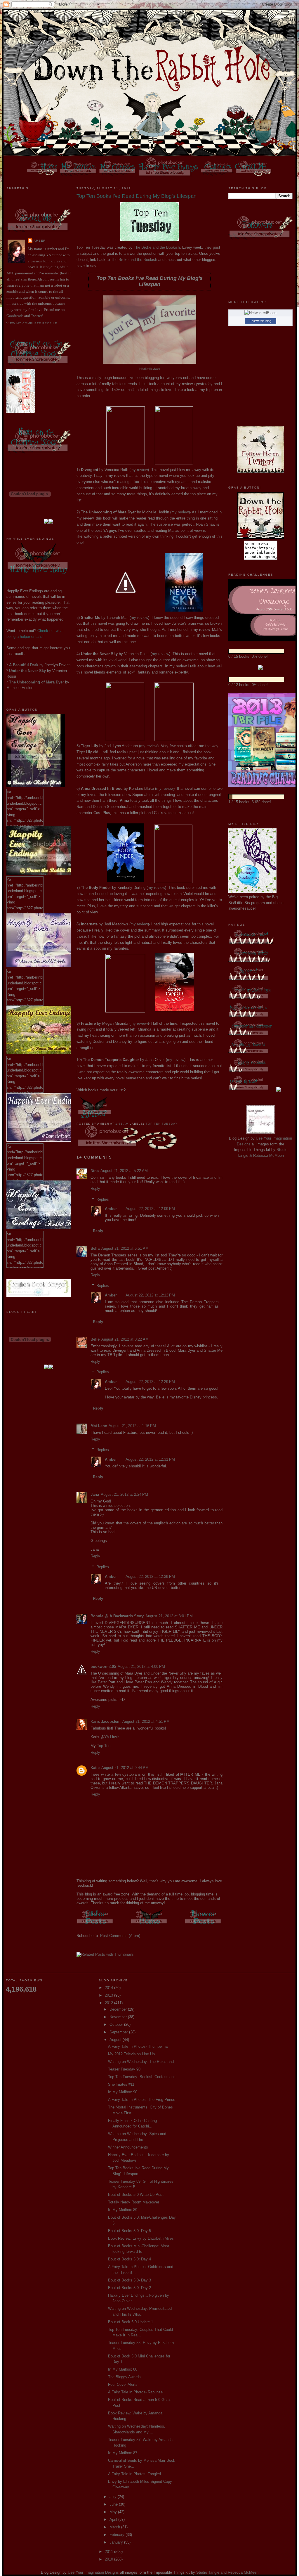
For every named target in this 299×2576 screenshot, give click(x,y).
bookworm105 (103, 1667)
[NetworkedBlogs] (260, 313)
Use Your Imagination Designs (93, 2572)
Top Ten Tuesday (162, 1124)
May (114, 2512)
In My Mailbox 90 (123, 2092)
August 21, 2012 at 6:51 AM (125, 1248)
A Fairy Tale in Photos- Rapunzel (136, 2392)
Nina (95, 1171)
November (119, 2017)
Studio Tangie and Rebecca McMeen (227, 2572)
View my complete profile (32, 323)
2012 (109, 2003)
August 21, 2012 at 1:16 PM (132, 1426)
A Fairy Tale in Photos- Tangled (134, 2474)
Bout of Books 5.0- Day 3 (129, 2280)
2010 (109, 2559)
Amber (40, 241)
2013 (109, 1995)
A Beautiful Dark (24, 665)
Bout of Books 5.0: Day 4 (129, 2259)
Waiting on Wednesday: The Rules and (141, 2062)
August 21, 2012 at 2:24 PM (124, 1494)
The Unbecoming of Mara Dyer (36, 682)
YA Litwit (112, 1737)
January (117, 2542)
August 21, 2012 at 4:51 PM (146, 1721)
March (115, 2527)
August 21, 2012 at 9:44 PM (125, 1768)
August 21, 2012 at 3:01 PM (169, 1616)
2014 (109, 1988)
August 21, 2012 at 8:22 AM (125, 1339)
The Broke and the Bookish (157, 247)
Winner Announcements (128, 2147)
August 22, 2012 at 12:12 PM (150, 1295)
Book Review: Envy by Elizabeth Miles (141, 2238)
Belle (95, 1339)
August (116, 2040)
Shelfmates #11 (121, 2084)
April (114, 2519)
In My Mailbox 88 (123, 2369)
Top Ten (104, 1746)
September (119, 2032)
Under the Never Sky (27, 671)
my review (139, 470)
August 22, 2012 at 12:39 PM (150, 1577)
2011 (109, 2552)
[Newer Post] (204, 1925)
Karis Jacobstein (106, 1721)
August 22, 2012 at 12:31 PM (150, 1459)
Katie (95, 1768)
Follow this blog (260, 321)
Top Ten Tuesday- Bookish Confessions (142, 2077)
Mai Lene (99, 1426)
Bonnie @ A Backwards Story (117, 1616)
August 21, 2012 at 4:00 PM (141, 1667)
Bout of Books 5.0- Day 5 (129, 2231)
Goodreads (15, 316)
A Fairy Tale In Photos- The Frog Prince (142, 2100)
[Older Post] (95, 1925)
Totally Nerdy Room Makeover (134, 2202)
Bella (95, 1248)
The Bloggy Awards (124, 2377)
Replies (103, 1199)
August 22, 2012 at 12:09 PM (150, 1209)
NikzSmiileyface (150, 369)
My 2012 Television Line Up (131, 2054)
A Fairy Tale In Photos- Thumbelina (138, 2046)
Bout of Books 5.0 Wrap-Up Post (136, 2195)
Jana (95, 1494)
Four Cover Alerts (123, 2384)
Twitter (36, 316)
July (114, 2497)
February (118, 2535)
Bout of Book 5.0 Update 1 (131, 2322)
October (117, 2024)
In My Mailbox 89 (123, 2210)
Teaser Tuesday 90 (124, 2069)
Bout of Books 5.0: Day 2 (129, 2288)
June (114, 2504)
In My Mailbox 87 (123, 2453)
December (119, 2009)
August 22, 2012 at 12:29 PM (150, 1382)
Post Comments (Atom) (120, 1936)
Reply (95, 1189)
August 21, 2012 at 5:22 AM (124, 1171)
